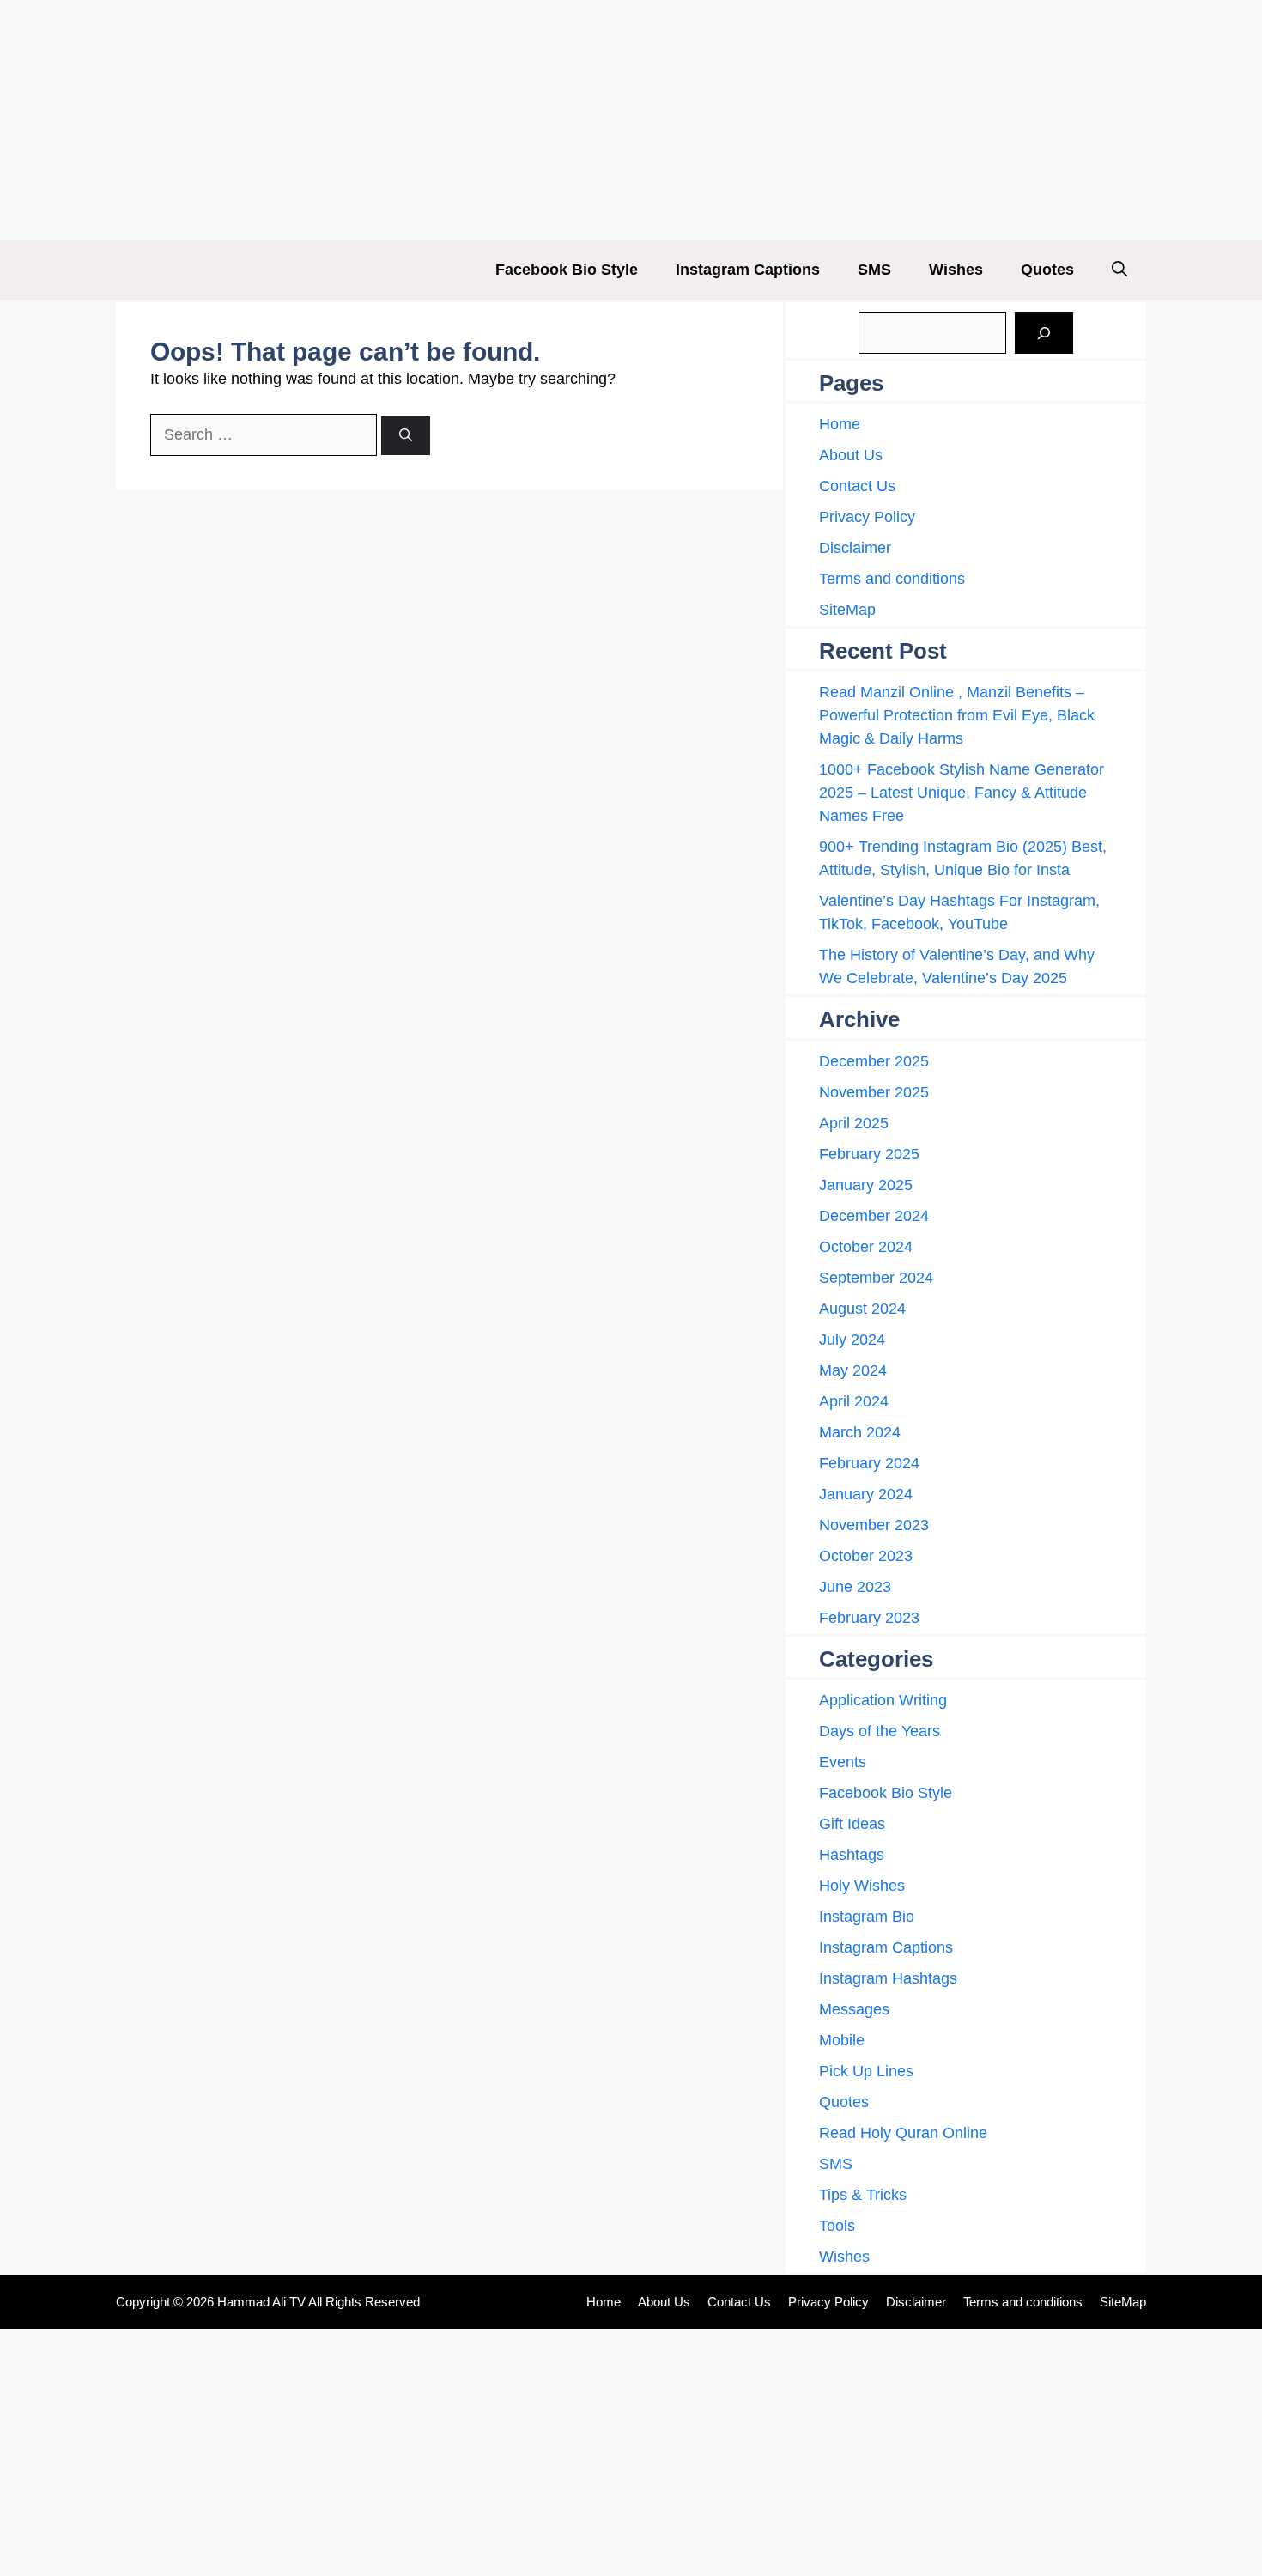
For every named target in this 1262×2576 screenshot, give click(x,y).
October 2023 (866, 1556)
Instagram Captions (748, 270)
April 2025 (854, 1123)
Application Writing (883, 1700)
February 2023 (869, 1618)
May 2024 (853, 1370)
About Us (851, 455)
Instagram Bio (867, 1917)
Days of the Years (880, 1731)
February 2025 (869, 1154)
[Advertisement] (515, 120)
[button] (1119, 270)
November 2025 (874, 1092)
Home (840, 424)
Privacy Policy (867, 517)
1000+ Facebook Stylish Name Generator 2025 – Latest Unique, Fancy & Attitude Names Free (962, 793)
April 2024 (854, 1401)
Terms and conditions (892, 579)
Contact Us (857, 486)
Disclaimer (855, 548)
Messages (854, 2009)
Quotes (1047, 270)
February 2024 (869, 1463)
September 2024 (876, 1278)
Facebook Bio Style (567, 270)
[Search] (406, 436)
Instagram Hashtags (888, 1978)
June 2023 (855, 1587)
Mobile (842, 2040)
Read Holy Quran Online (903, 2133)
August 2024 (862, 1309)
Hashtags (852, 1855)
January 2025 (866, 1185)
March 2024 (860, 1432)
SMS (874, 270)
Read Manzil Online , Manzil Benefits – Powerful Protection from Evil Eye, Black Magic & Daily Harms (957, 715)
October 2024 (866, 1247)
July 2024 (852, 1340)
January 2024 (866, 1494)
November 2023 (874, 1525)
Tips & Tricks (863, 2195)
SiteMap (847, 610)
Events (843, 1762)
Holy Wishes (862, 1886)
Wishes (956, 270)
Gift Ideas (852, 1824)
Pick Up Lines (866, 2071)
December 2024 (874, 1216)
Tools (837, 2226)
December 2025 (874, 1061)
